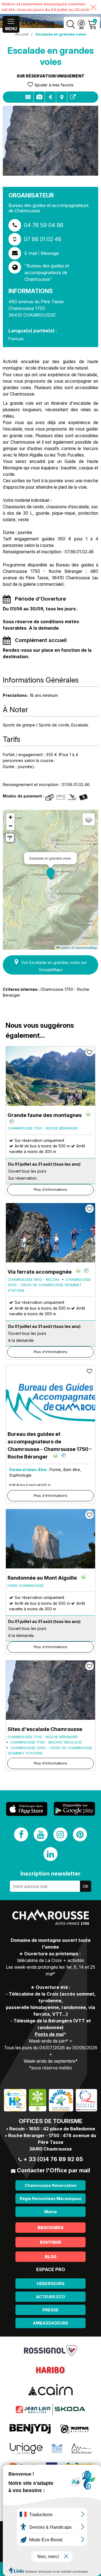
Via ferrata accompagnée (40, 1272)
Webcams (81, 24)
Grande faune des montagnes (45, 1115)
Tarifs (50, 97)
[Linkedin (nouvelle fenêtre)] (50, 1854)
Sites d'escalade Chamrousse (45, 1729)
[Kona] (75, 2429)
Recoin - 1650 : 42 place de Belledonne (52, 2129)
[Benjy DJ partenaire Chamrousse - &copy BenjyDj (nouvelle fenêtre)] (30, 2429)
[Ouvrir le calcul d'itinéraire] (10, 838)
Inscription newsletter (50, 1874)
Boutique (50, 2242)
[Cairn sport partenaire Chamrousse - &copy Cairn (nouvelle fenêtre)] (50, 2389)
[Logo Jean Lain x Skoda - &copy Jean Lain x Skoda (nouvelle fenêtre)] (50, 2409)
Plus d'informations (50, 1189)
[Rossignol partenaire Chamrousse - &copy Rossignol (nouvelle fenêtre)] (51, 2350)
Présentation (28, 97)
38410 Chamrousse (50, 2149)
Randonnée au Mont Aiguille (42, 1578)
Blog (51, 2257)
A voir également (73, 97)
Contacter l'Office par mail (53, 2170)
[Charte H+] (15, 2100)
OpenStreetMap (86, 947)
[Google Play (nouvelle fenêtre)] (74, 1809)
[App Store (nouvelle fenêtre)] (27, 1809)
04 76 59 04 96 (44, 225)
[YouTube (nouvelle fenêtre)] (41, 1834)
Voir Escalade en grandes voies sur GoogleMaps (54, 966)
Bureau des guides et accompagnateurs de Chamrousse (50, 1445)
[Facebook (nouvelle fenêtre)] (21, 1834)
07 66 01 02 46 (43, 239)
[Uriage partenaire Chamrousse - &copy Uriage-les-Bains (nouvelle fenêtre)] (26, 2448)
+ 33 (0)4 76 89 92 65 (53, 2159)
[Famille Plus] (61, 2100)
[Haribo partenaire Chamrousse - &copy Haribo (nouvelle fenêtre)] (50, 2370)
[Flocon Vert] (38, 2100)
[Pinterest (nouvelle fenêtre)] (80, 1834)
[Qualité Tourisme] (86, 2100)
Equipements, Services (39, 97)
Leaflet (65, 947)
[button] (50, 874)
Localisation (62, 97)
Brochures (50, 2228)
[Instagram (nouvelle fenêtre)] (60, 1834)
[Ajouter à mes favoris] (89, 1052)
